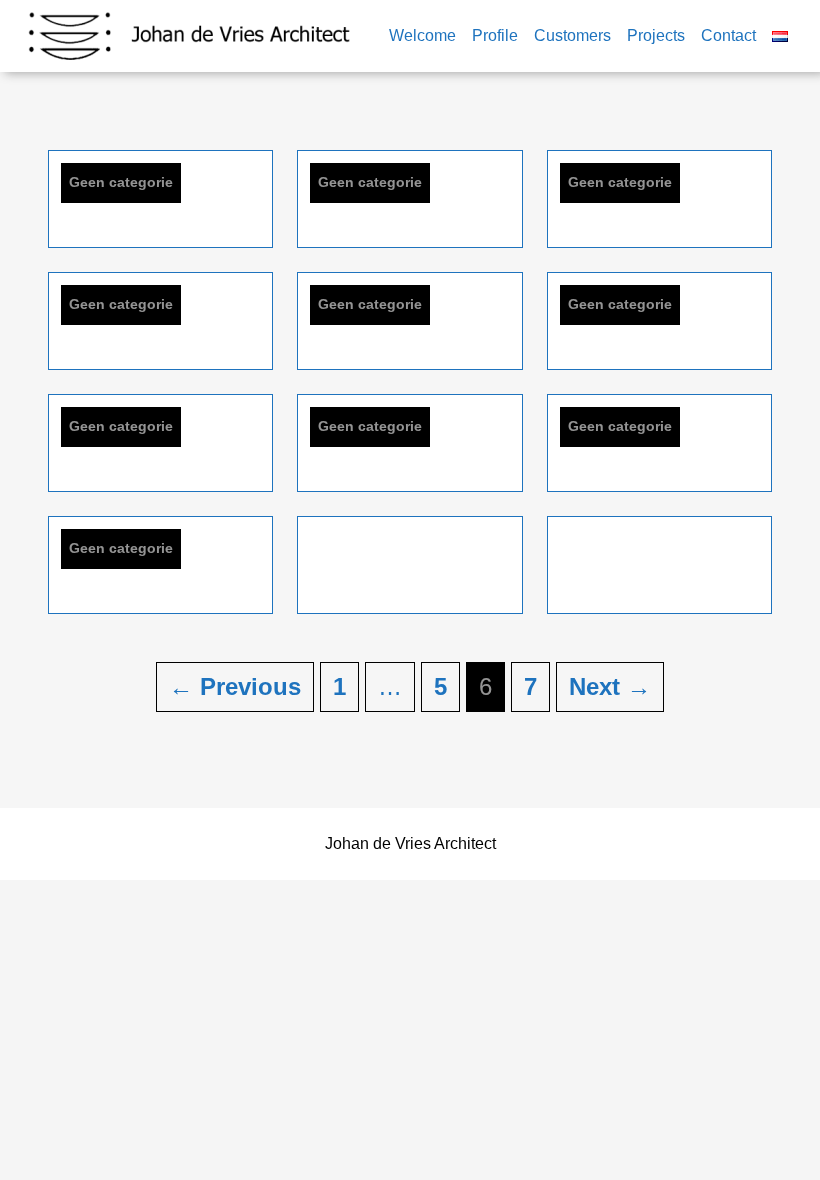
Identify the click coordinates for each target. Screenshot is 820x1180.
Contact (728, 35)
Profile (495, 35)
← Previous (235, 686)
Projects (656, 35)
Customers (572, 35)
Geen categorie (121, 182)
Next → (610, 686)
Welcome (422, 35)
